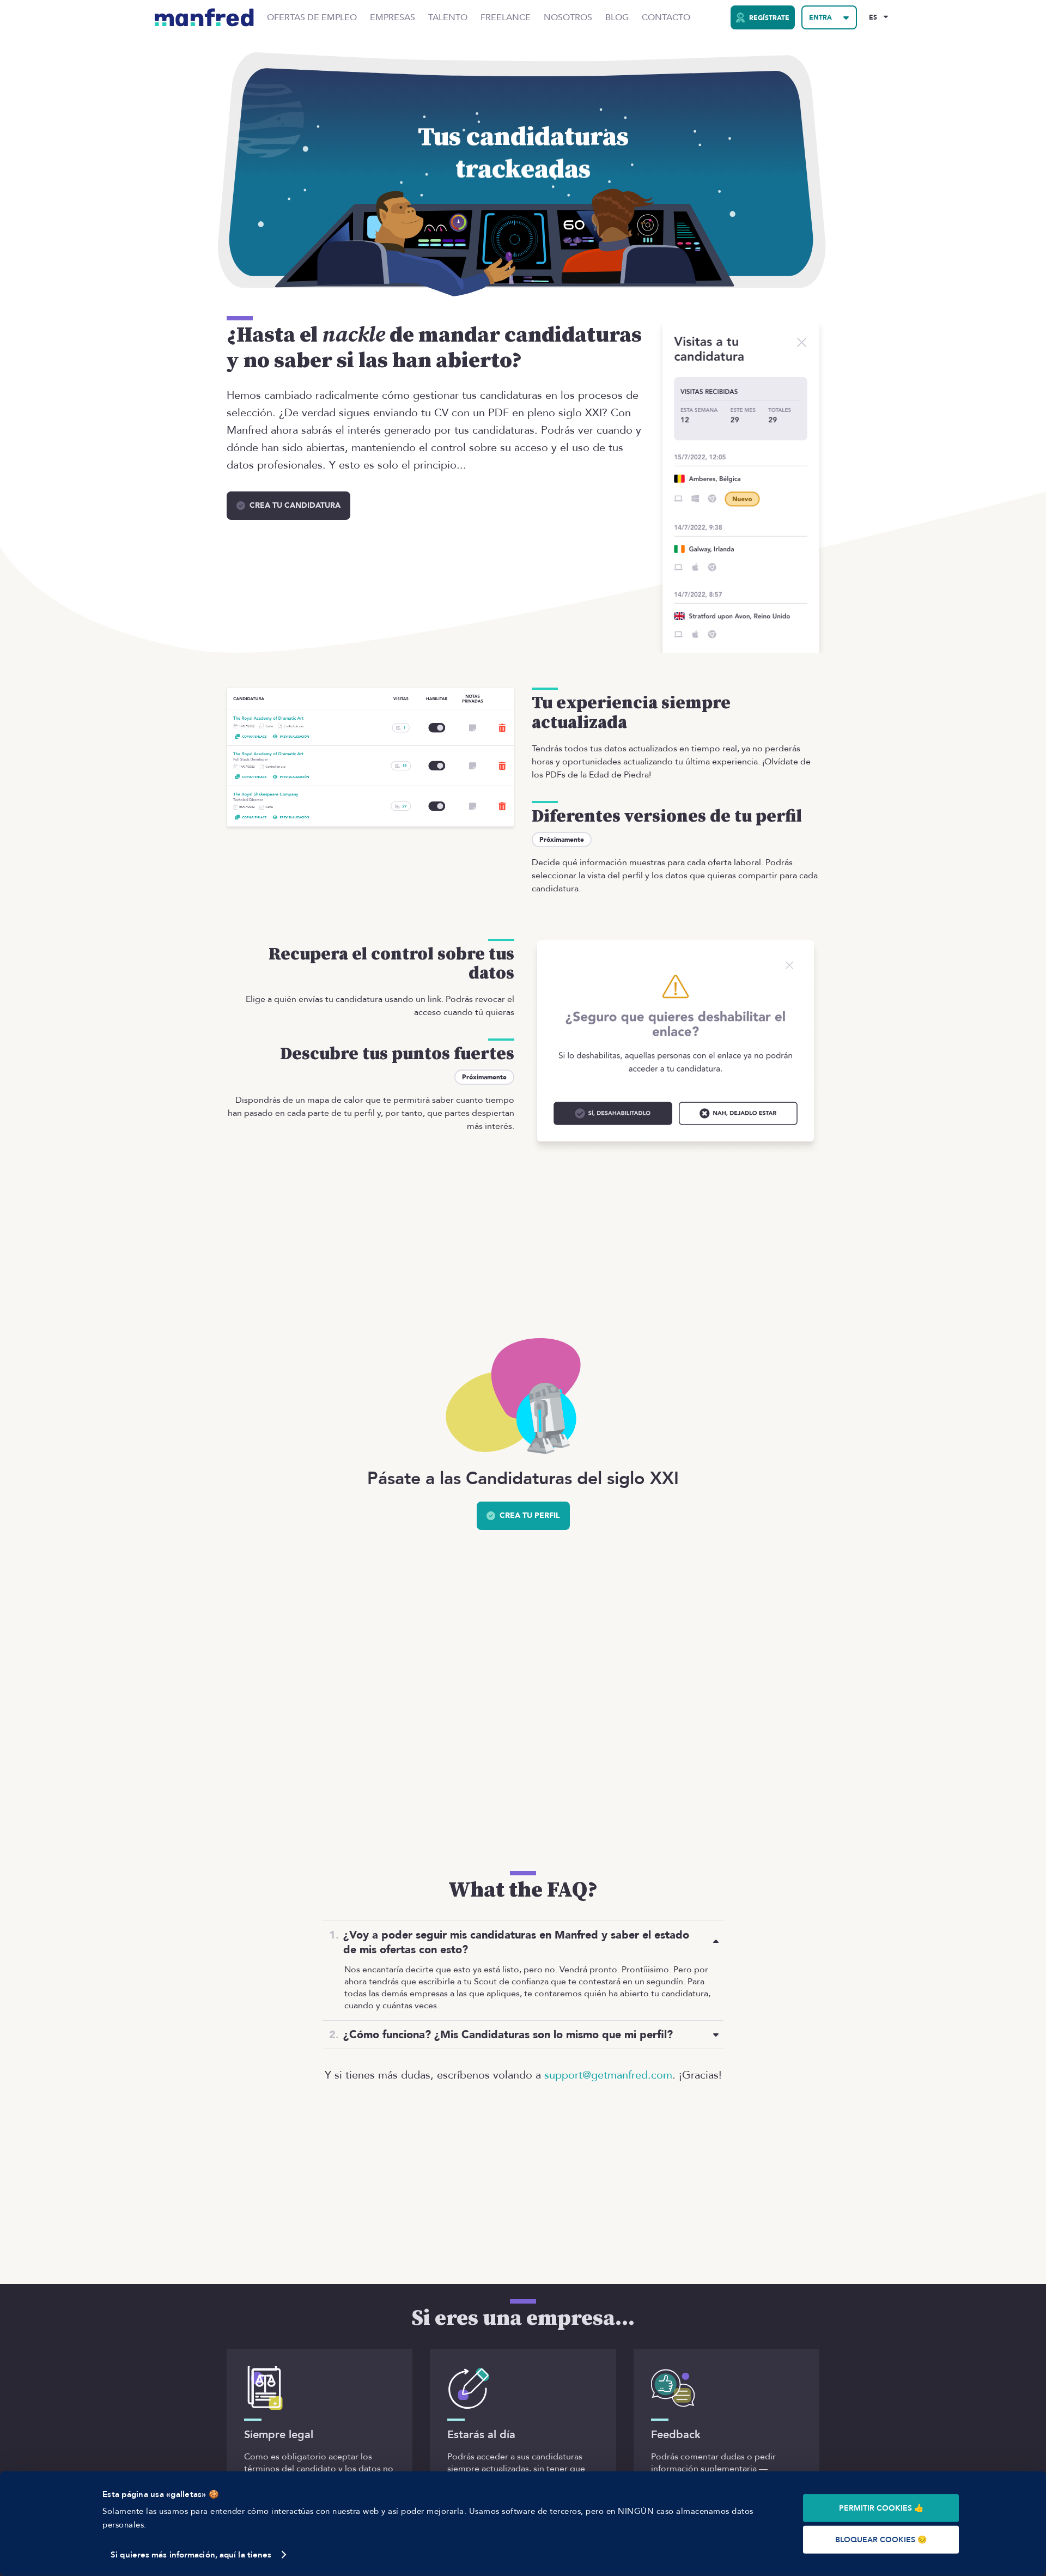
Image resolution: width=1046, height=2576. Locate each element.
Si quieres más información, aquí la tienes (191, 2555)
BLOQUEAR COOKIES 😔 (881, 2539)
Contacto (666, 17)
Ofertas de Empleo (312, 17)
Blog (617, 17)
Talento (448, 17)
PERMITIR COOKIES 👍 (881, 2508)
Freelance (506, 17)
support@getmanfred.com (608, 2075)
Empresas (393, 17)
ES (873, 17)
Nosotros (568, 17)
